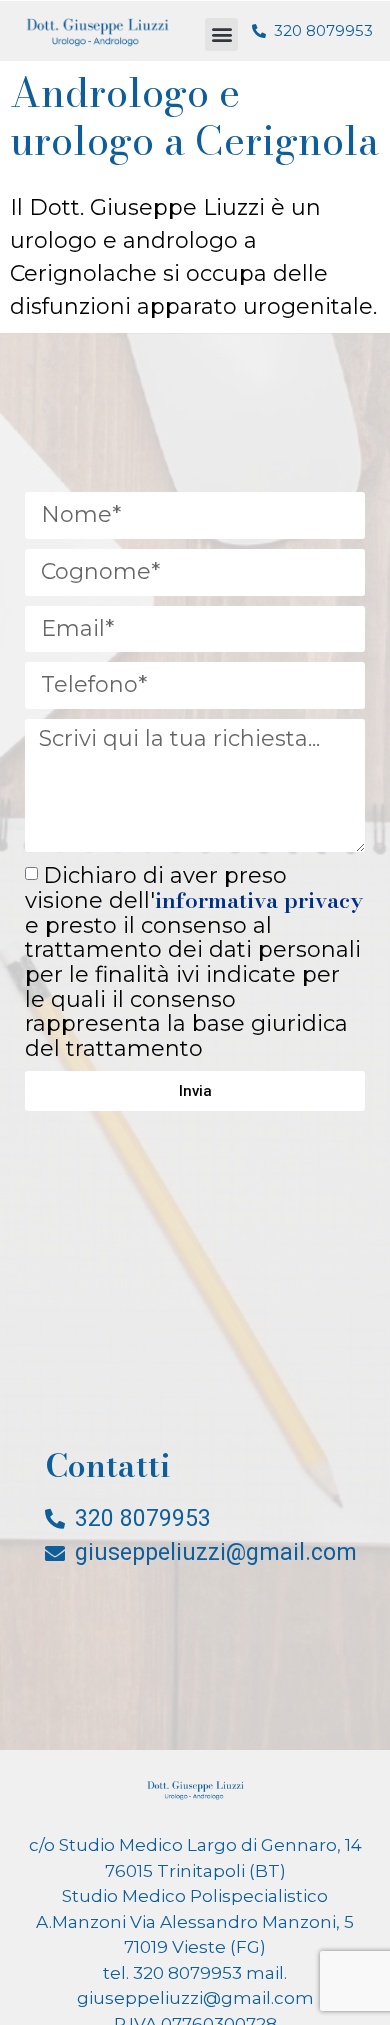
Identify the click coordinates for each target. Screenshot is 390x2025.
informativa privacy (259, 900)
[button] (221, 34)
